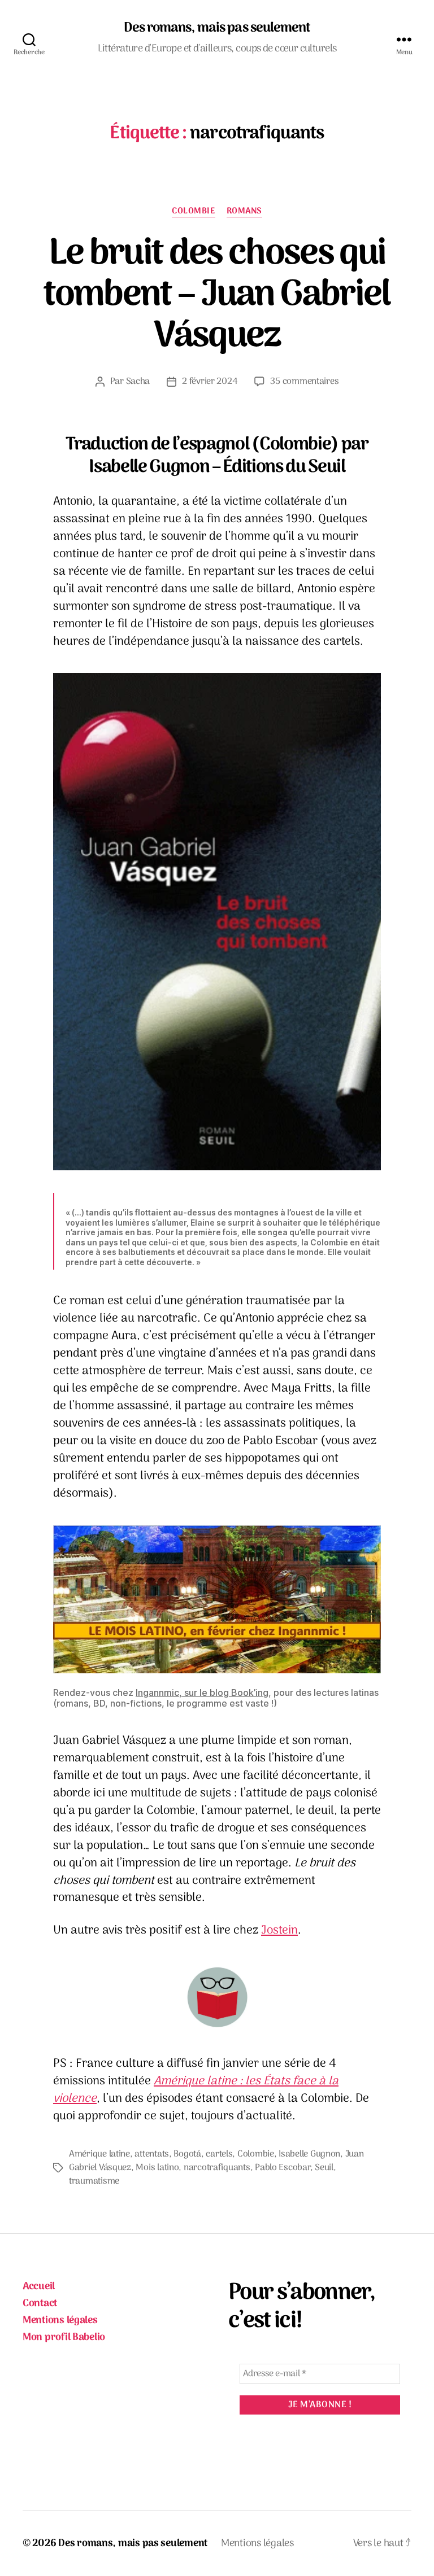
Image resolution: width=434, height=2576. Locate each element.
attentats (152, 2154)
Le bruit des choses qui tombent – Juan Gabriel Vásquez (217, 296)
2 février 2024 (210, 382)
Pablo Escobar (283, 2168)
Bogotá (187, 2154)
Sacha (138, 382)
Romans (244, 212)
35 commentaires (304, 382)
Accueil (39, 2287)
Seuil (324, 2168)
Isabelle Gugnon (309, 2154)
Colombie (193, 212)
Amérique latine (99, 2154)
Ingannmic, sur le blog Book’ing (202, 1692)
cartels (219, 2154)
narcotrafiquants (217, 2168)
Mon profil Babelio (64, 2337)
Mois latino (157, 2168)
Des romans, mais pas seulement (217, 28)
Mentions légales (60, 2321)
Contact (40, 2304)
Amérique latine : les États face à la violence (196, 2090)
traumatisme (94, 2181)
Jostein (279, 1930)
